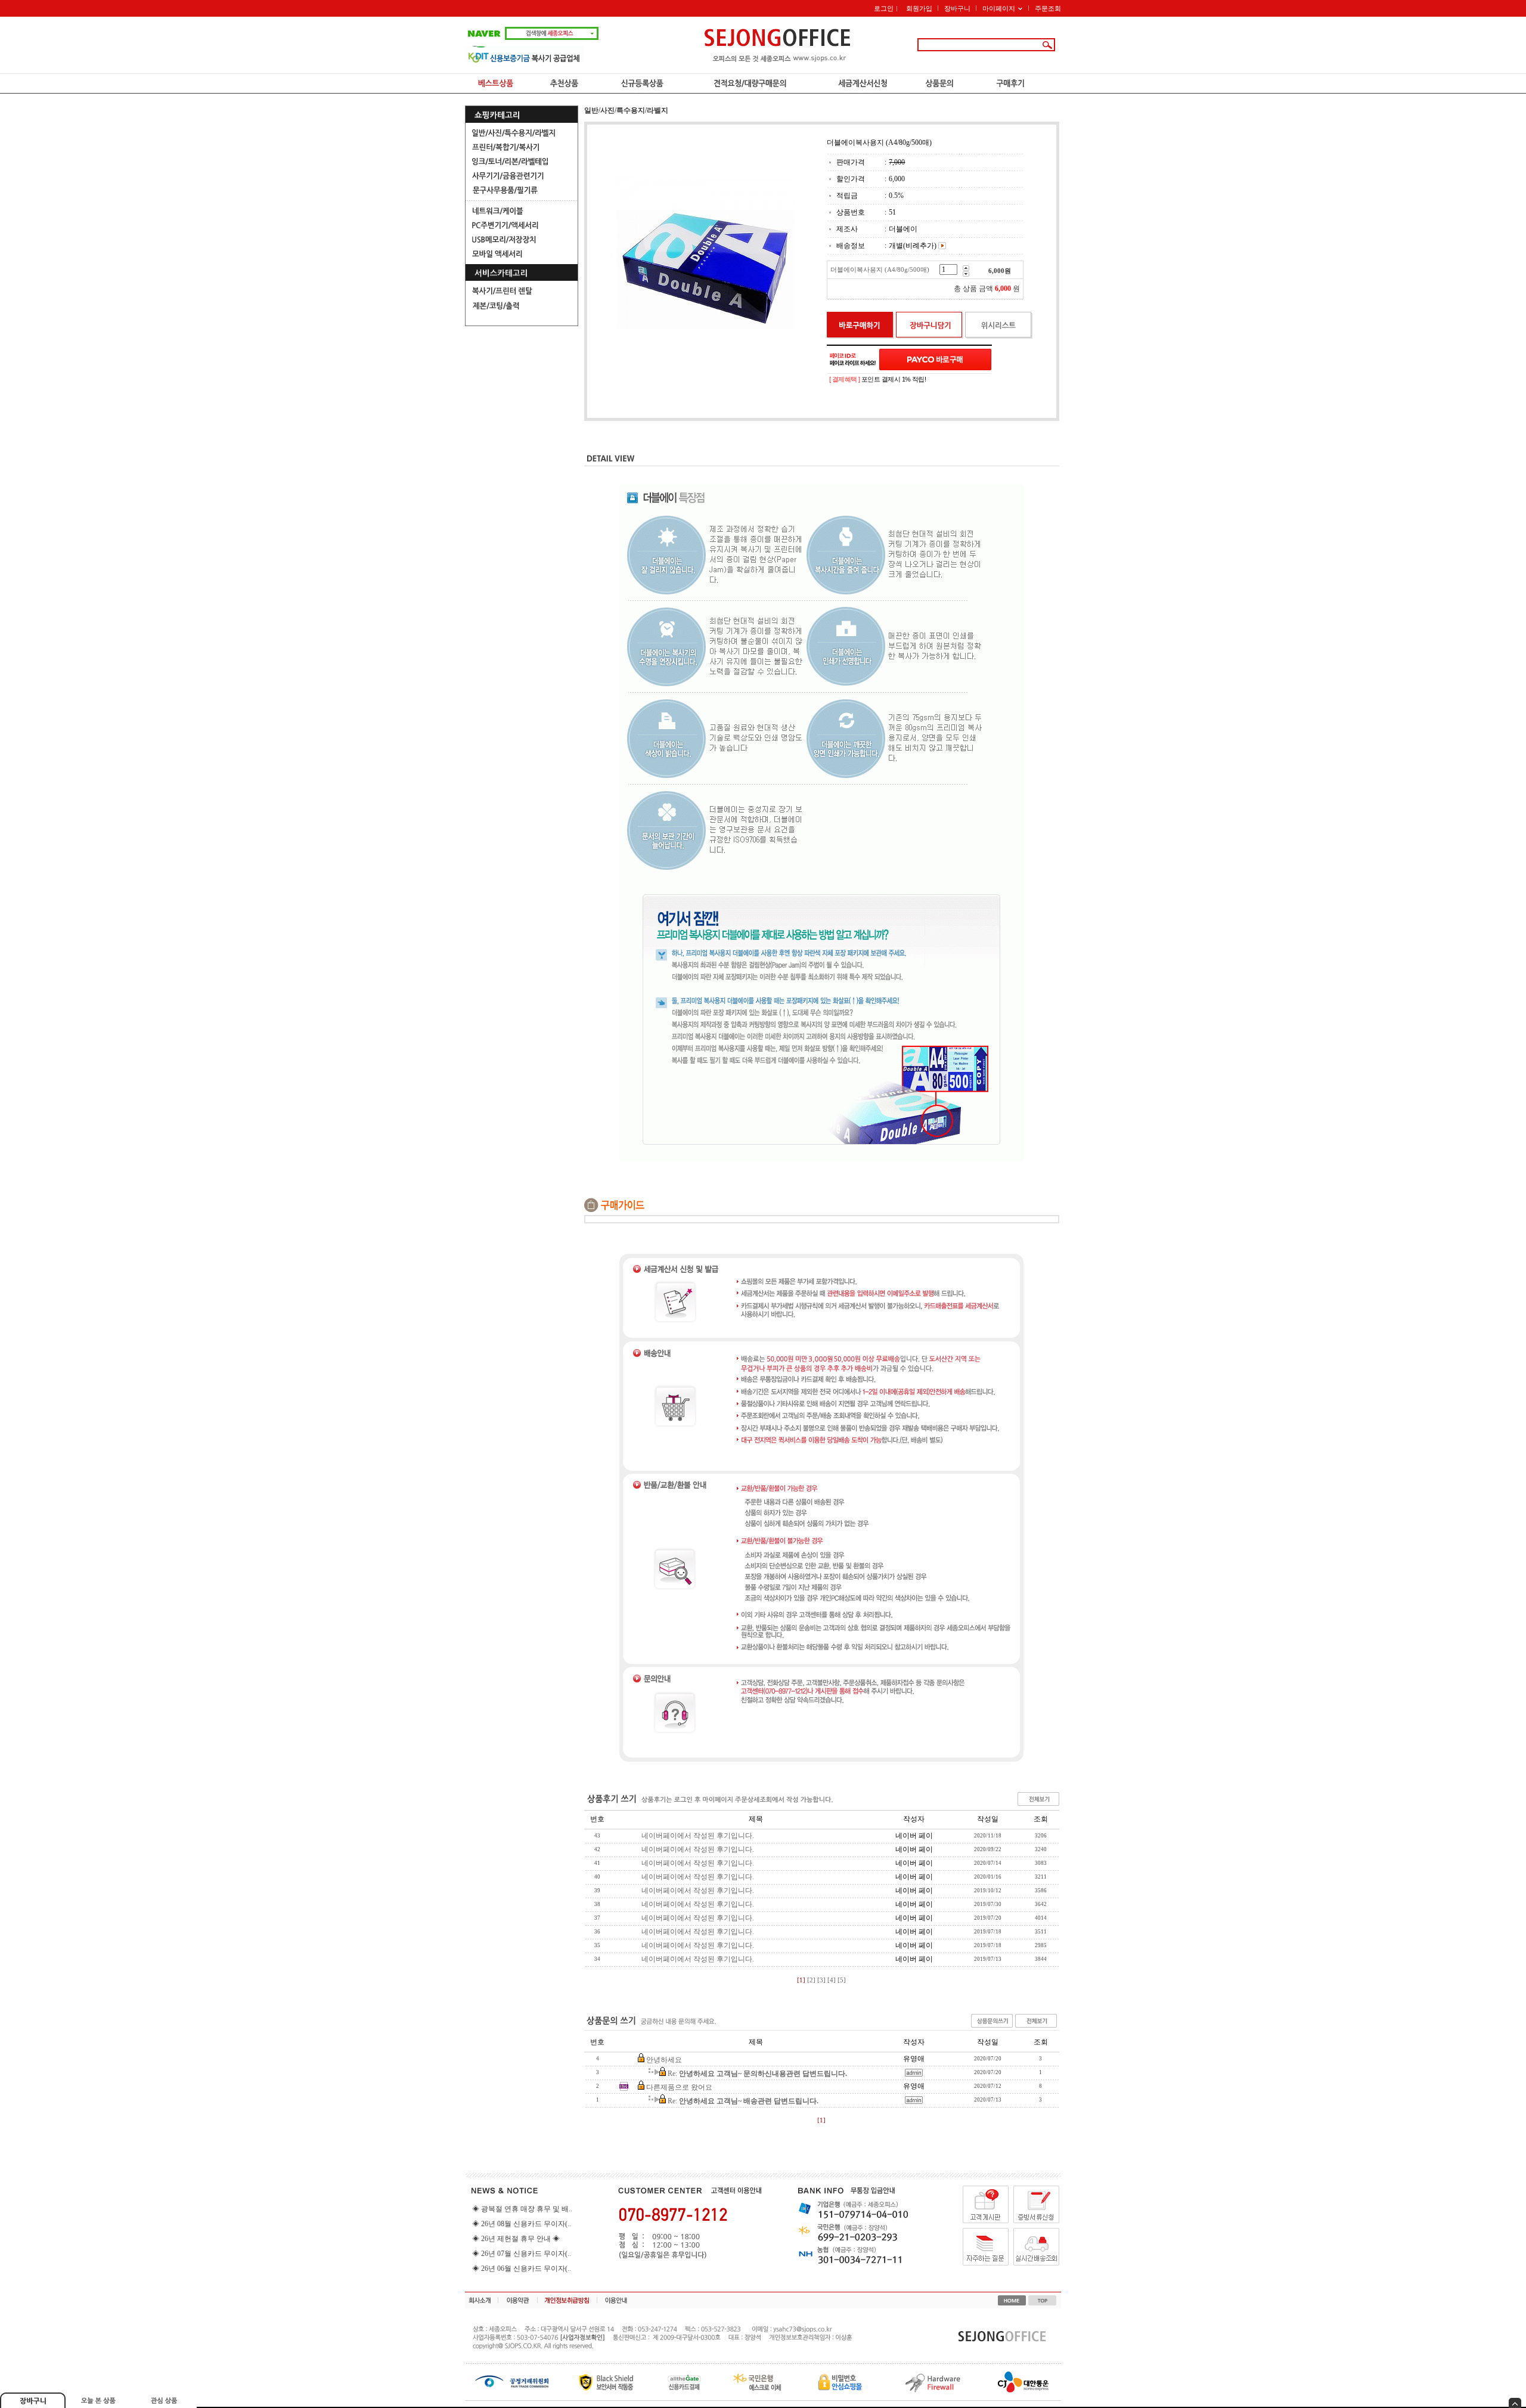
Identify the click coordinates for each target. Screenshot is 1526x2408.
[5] (842, 1980)
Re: (757, 2074)
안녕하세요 (664, 2060)
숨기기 (1515, 2403)
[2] (811, 1980)
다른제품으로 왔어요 (679, 2087)
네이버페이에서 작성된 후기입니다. (698, 1836)
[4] (832, 1980)
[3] (821, 1980)
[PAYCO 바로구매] (935, 360)
